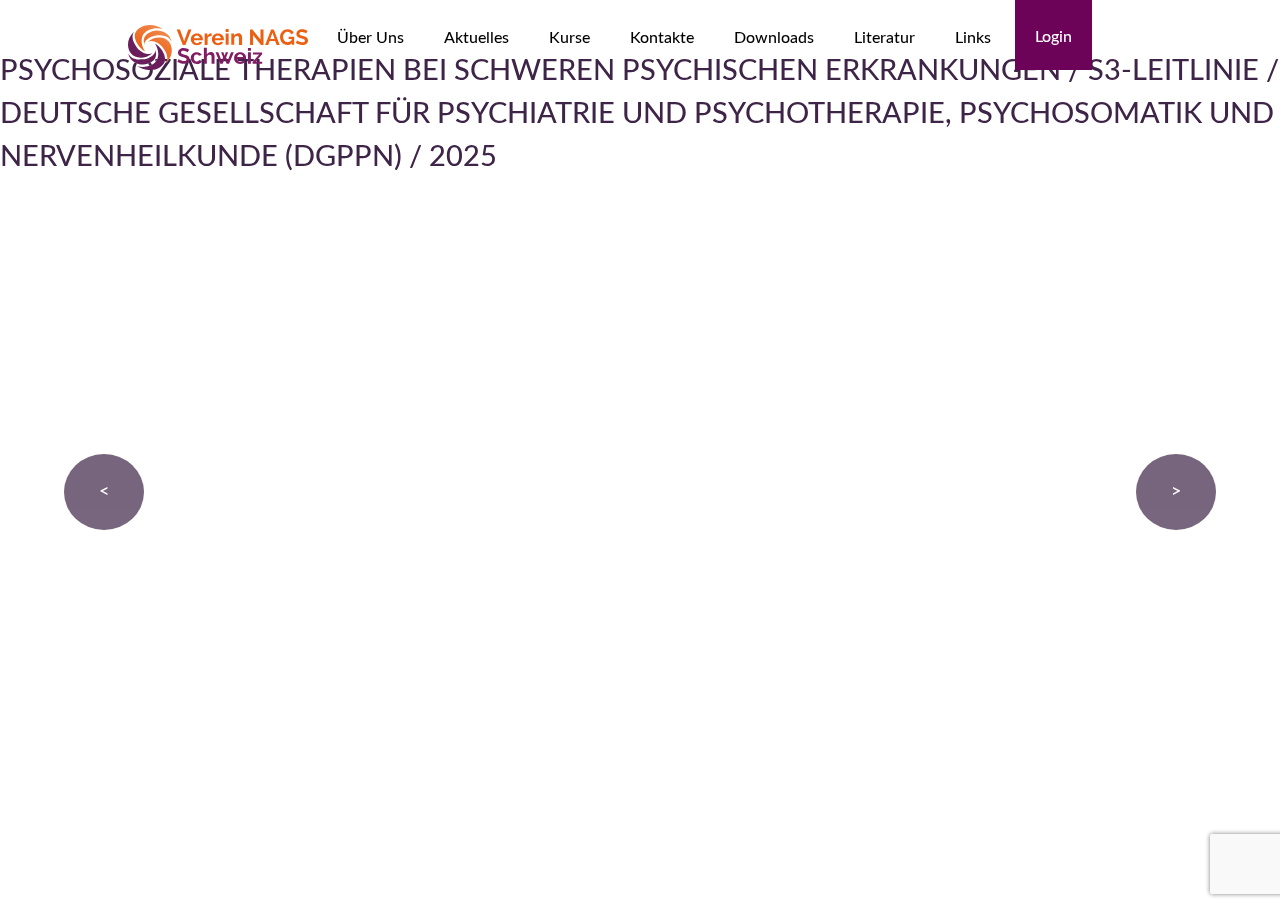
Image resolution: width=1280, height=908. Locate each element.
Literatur (884, 38)
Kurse (569, 38)
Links (973, 38)
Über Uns (370, 38)
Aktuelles (476, 38)
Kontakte (662, 38)
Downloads (774, 38)
